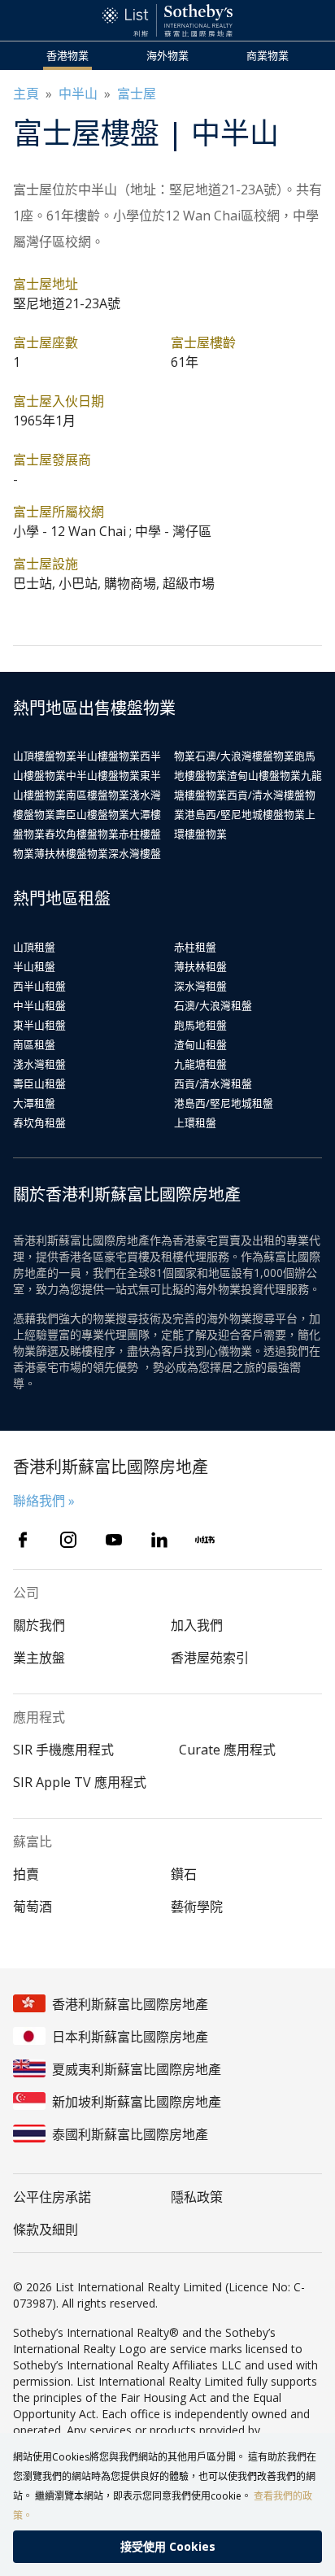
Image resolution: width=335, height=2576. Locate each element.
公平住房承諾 (52, 2197)
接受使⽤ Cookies (168, 2546)
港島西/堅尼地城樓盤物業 (245, 814)
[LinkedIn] (159, 1540)
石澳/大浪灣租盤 (213, 1005)
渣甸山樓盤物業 (264, 775)
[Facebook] (23, 1540)
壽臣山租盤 (39, 1083)
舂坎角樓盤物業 (82, 834)
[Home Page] (167, 20)
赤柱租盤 (195, 947)
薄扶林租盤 (200, 966)
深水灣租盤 (200, 986)
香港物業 (67, 55)
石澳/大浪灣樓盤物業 (245, 756)
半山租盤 (34, 966)
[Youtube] (114, 1540)
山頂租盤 (34, 947)
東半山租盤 (39, 1025)
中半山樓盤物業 (103, 775)
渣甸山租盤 (200, 1044)
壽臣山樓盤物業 (92, 814)
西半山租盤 (39, 986)
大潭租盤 (34, 1103)
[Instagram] (68, 1540)
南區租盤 (34, 1044)
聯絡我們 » (44, 1501)
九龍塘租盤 (200, 1064)
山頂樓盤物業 (45, 756)
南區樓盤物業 (98, 795)
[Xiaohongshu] (205, 1540)
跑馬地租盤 (200, 1025)
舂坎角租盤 (39, 1122)
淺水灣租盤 (39, 1064)
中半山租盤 (39, 1005)
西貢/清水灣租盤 (213, 1083)
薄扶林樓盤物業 (71, 853)
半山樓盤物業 (108, 756)
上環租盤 (195, 1122)
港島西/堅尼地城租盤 (224, 1103)
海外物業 (167, 55)
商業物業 (268, 55)
